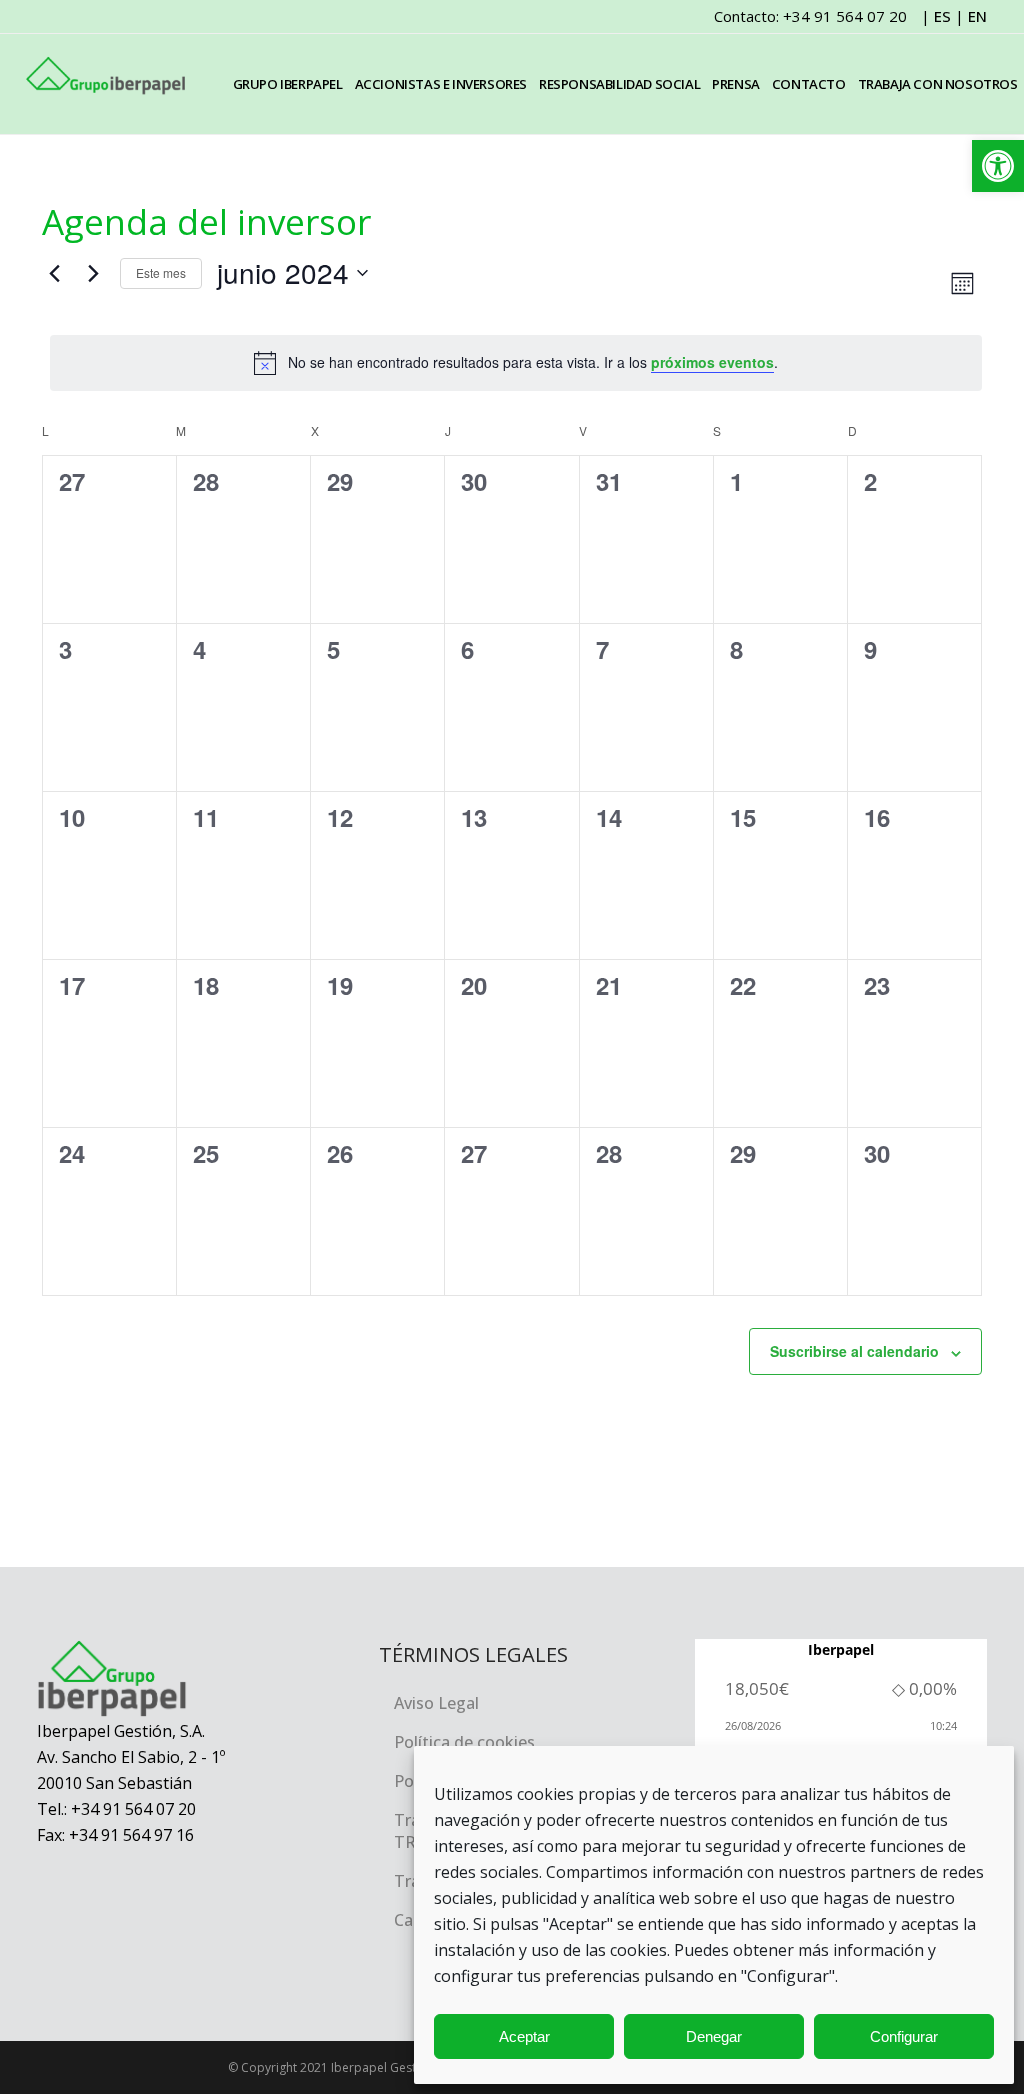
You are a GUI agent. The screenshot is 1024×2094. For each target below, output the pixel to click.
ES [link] (942, 16)
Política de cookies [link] (464, 1742)
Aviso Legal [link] (436, 1703)
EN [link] (977, 16)
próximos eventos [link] (712, 362)
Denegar (714, 2036)
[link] (998, 166)
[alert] (516, 363)
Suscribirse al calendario (854, 1351)
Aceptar (524, 2036)
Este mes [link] (161, 272)
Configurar (904, 2036)
